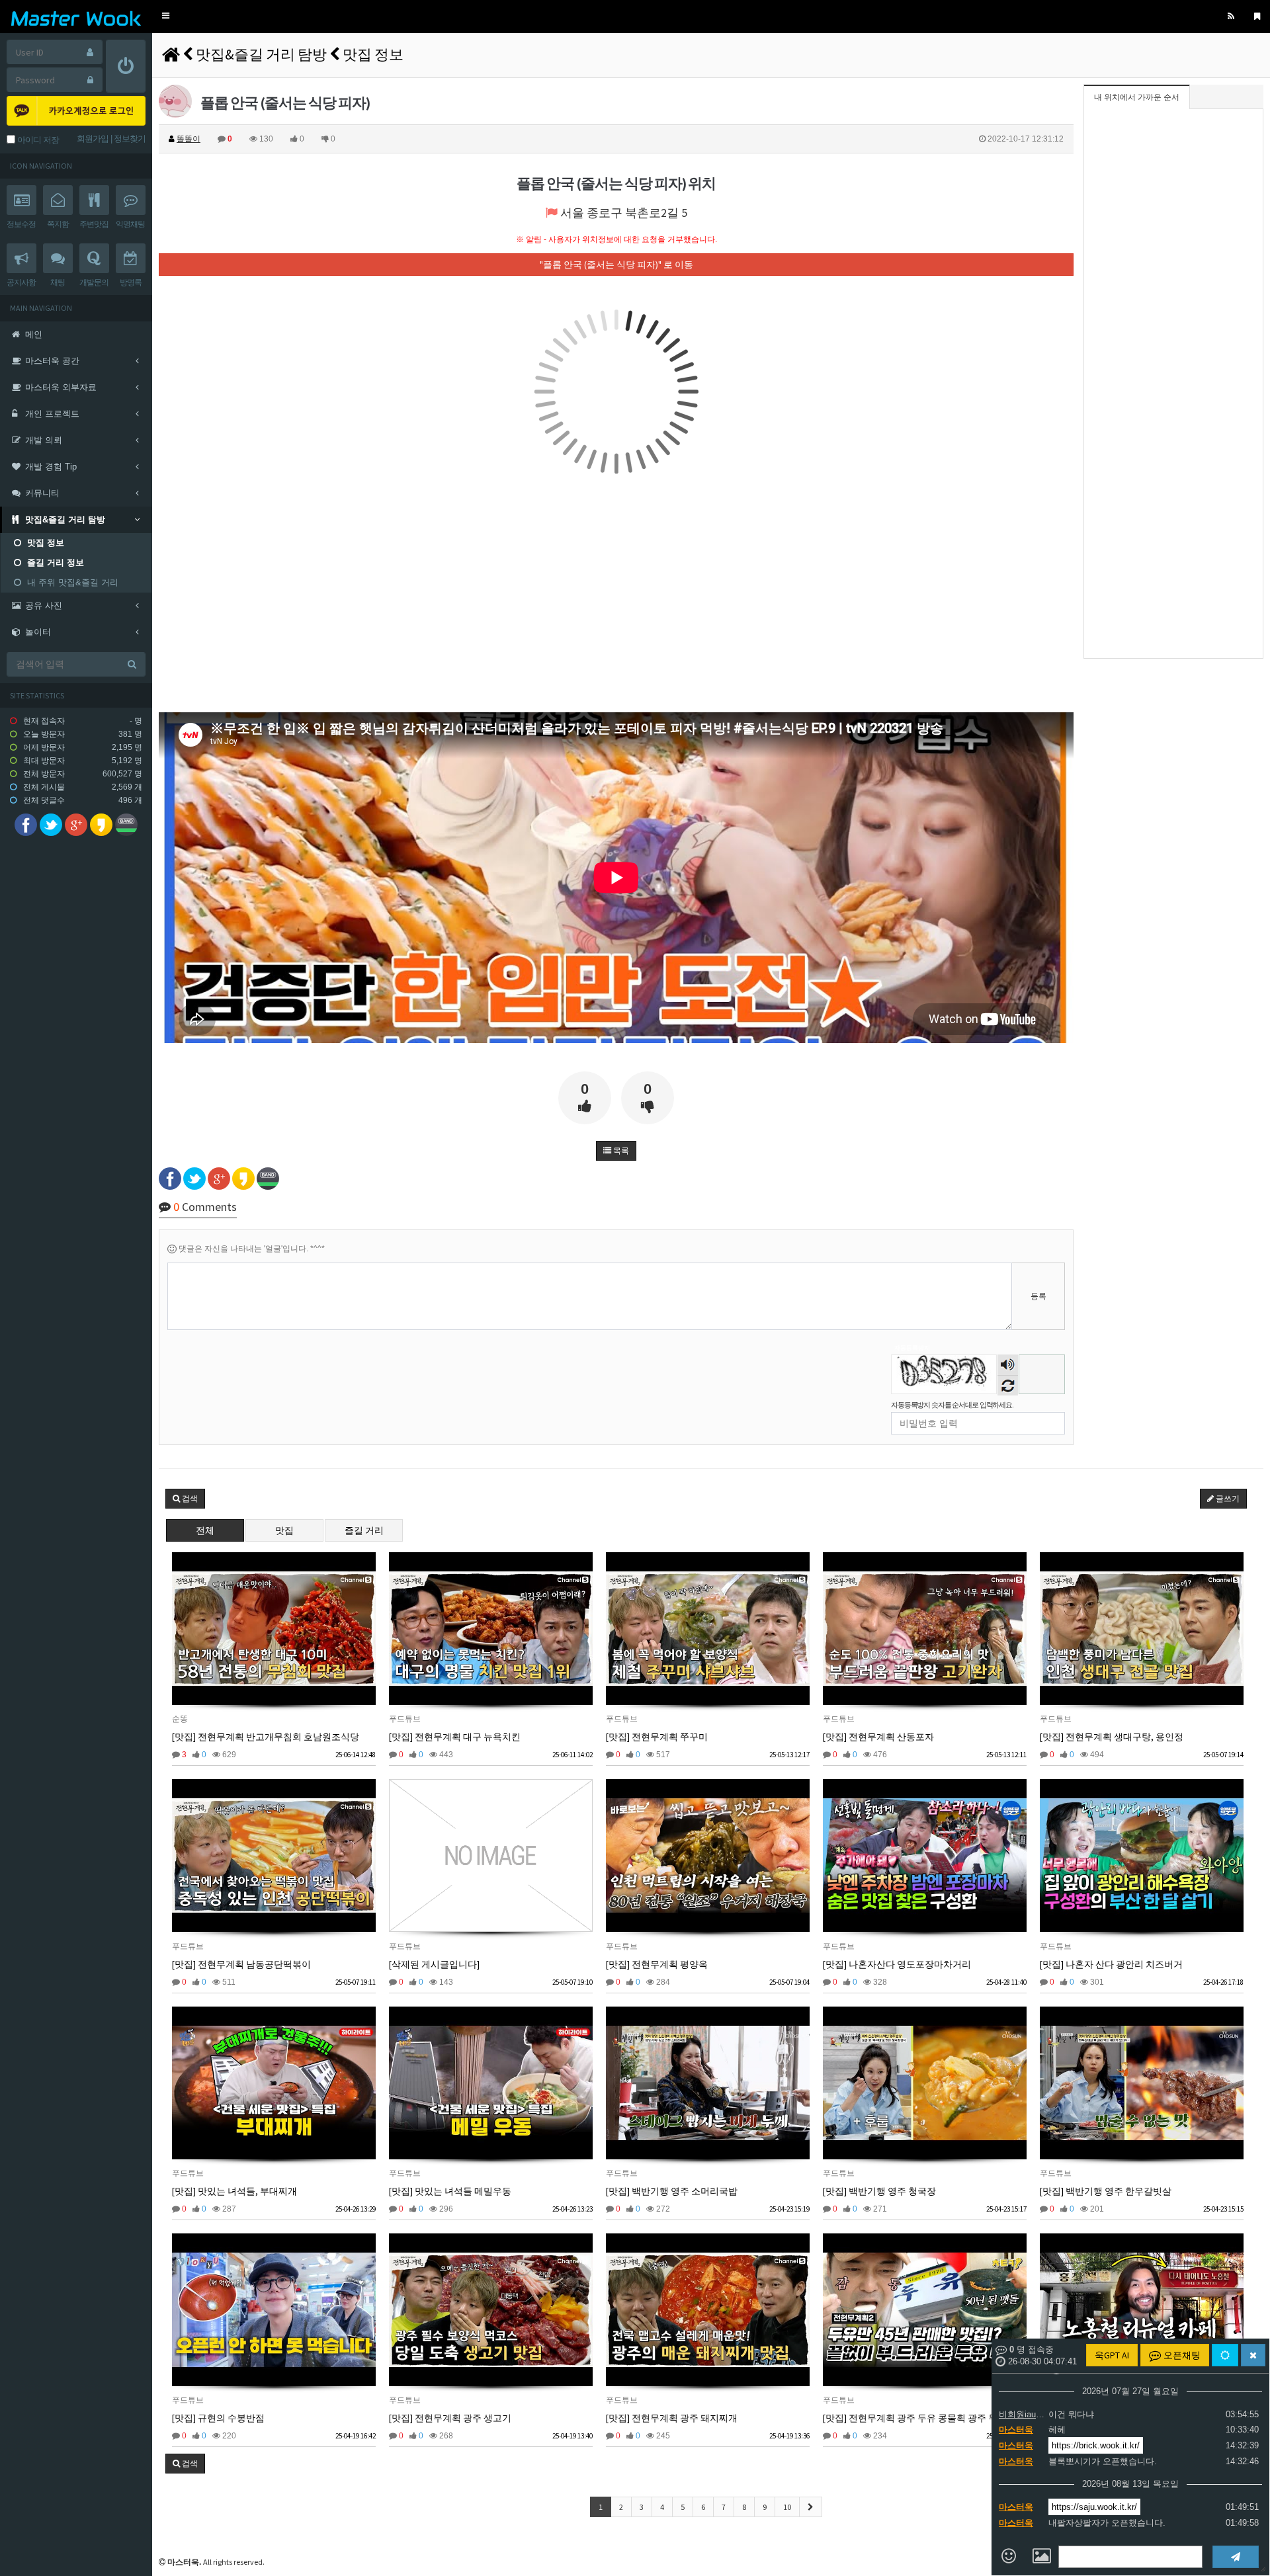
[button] (166, 16)
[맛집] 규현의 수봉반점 (218, 2418)
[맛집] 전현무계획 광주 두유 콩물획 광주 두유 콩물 (925, 2418)
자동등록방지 (912, 1348)
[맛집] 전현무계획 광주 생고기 (450, 2418)
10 (787, 2507)
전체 (205, 1530)
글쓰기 (1227, 1499)
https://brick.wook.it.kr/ (1096, 2445)
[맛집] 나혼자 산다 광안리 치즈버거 (1111, 1964)
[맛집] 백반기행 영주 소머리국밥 (672, 2191)
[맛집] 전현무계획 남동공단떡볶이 (241, 1964)
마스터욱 (1016, 2430)
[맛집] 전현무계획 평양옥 (657, 1964)
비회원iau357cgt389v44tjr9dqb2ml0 (1022, 2414)
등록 (1038, 1296)
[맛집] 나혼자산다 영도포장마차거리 (897, 1964)
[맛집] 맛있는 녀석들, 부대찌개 (234, 2191)
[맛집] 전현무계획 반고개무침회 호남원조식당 (266, 1737)
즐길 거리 (364, 1530)
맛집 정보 (373, 54)
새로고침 (1008, 1385)
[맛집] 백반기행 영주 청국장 (879, 2191)
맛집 (284, 1530)
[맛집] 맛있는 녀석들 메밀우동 (450, 2191)
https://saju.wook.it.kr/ (1094, 2507)
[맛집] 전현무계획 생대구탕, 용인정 (1112, 1737)
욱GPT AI (1112, 2355)
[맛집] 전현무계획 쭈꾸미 (657, 1737)
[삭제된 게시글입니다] (434, 1964)
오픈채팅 (1181, 2355)
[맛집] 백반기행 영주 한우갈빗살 (1106, 2191)
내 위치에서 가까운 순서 (1137, 97)
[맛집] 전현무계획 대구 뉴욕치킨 (455, 1737)
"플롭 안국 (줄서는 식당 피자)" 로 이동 (616, 265)
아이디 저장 (37, 140)
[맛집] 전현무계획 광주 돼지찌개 (672, 2418)
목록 (620, 1151)
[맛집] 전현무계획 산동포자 (878, 1737)
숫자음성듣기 (1008, 1366)
